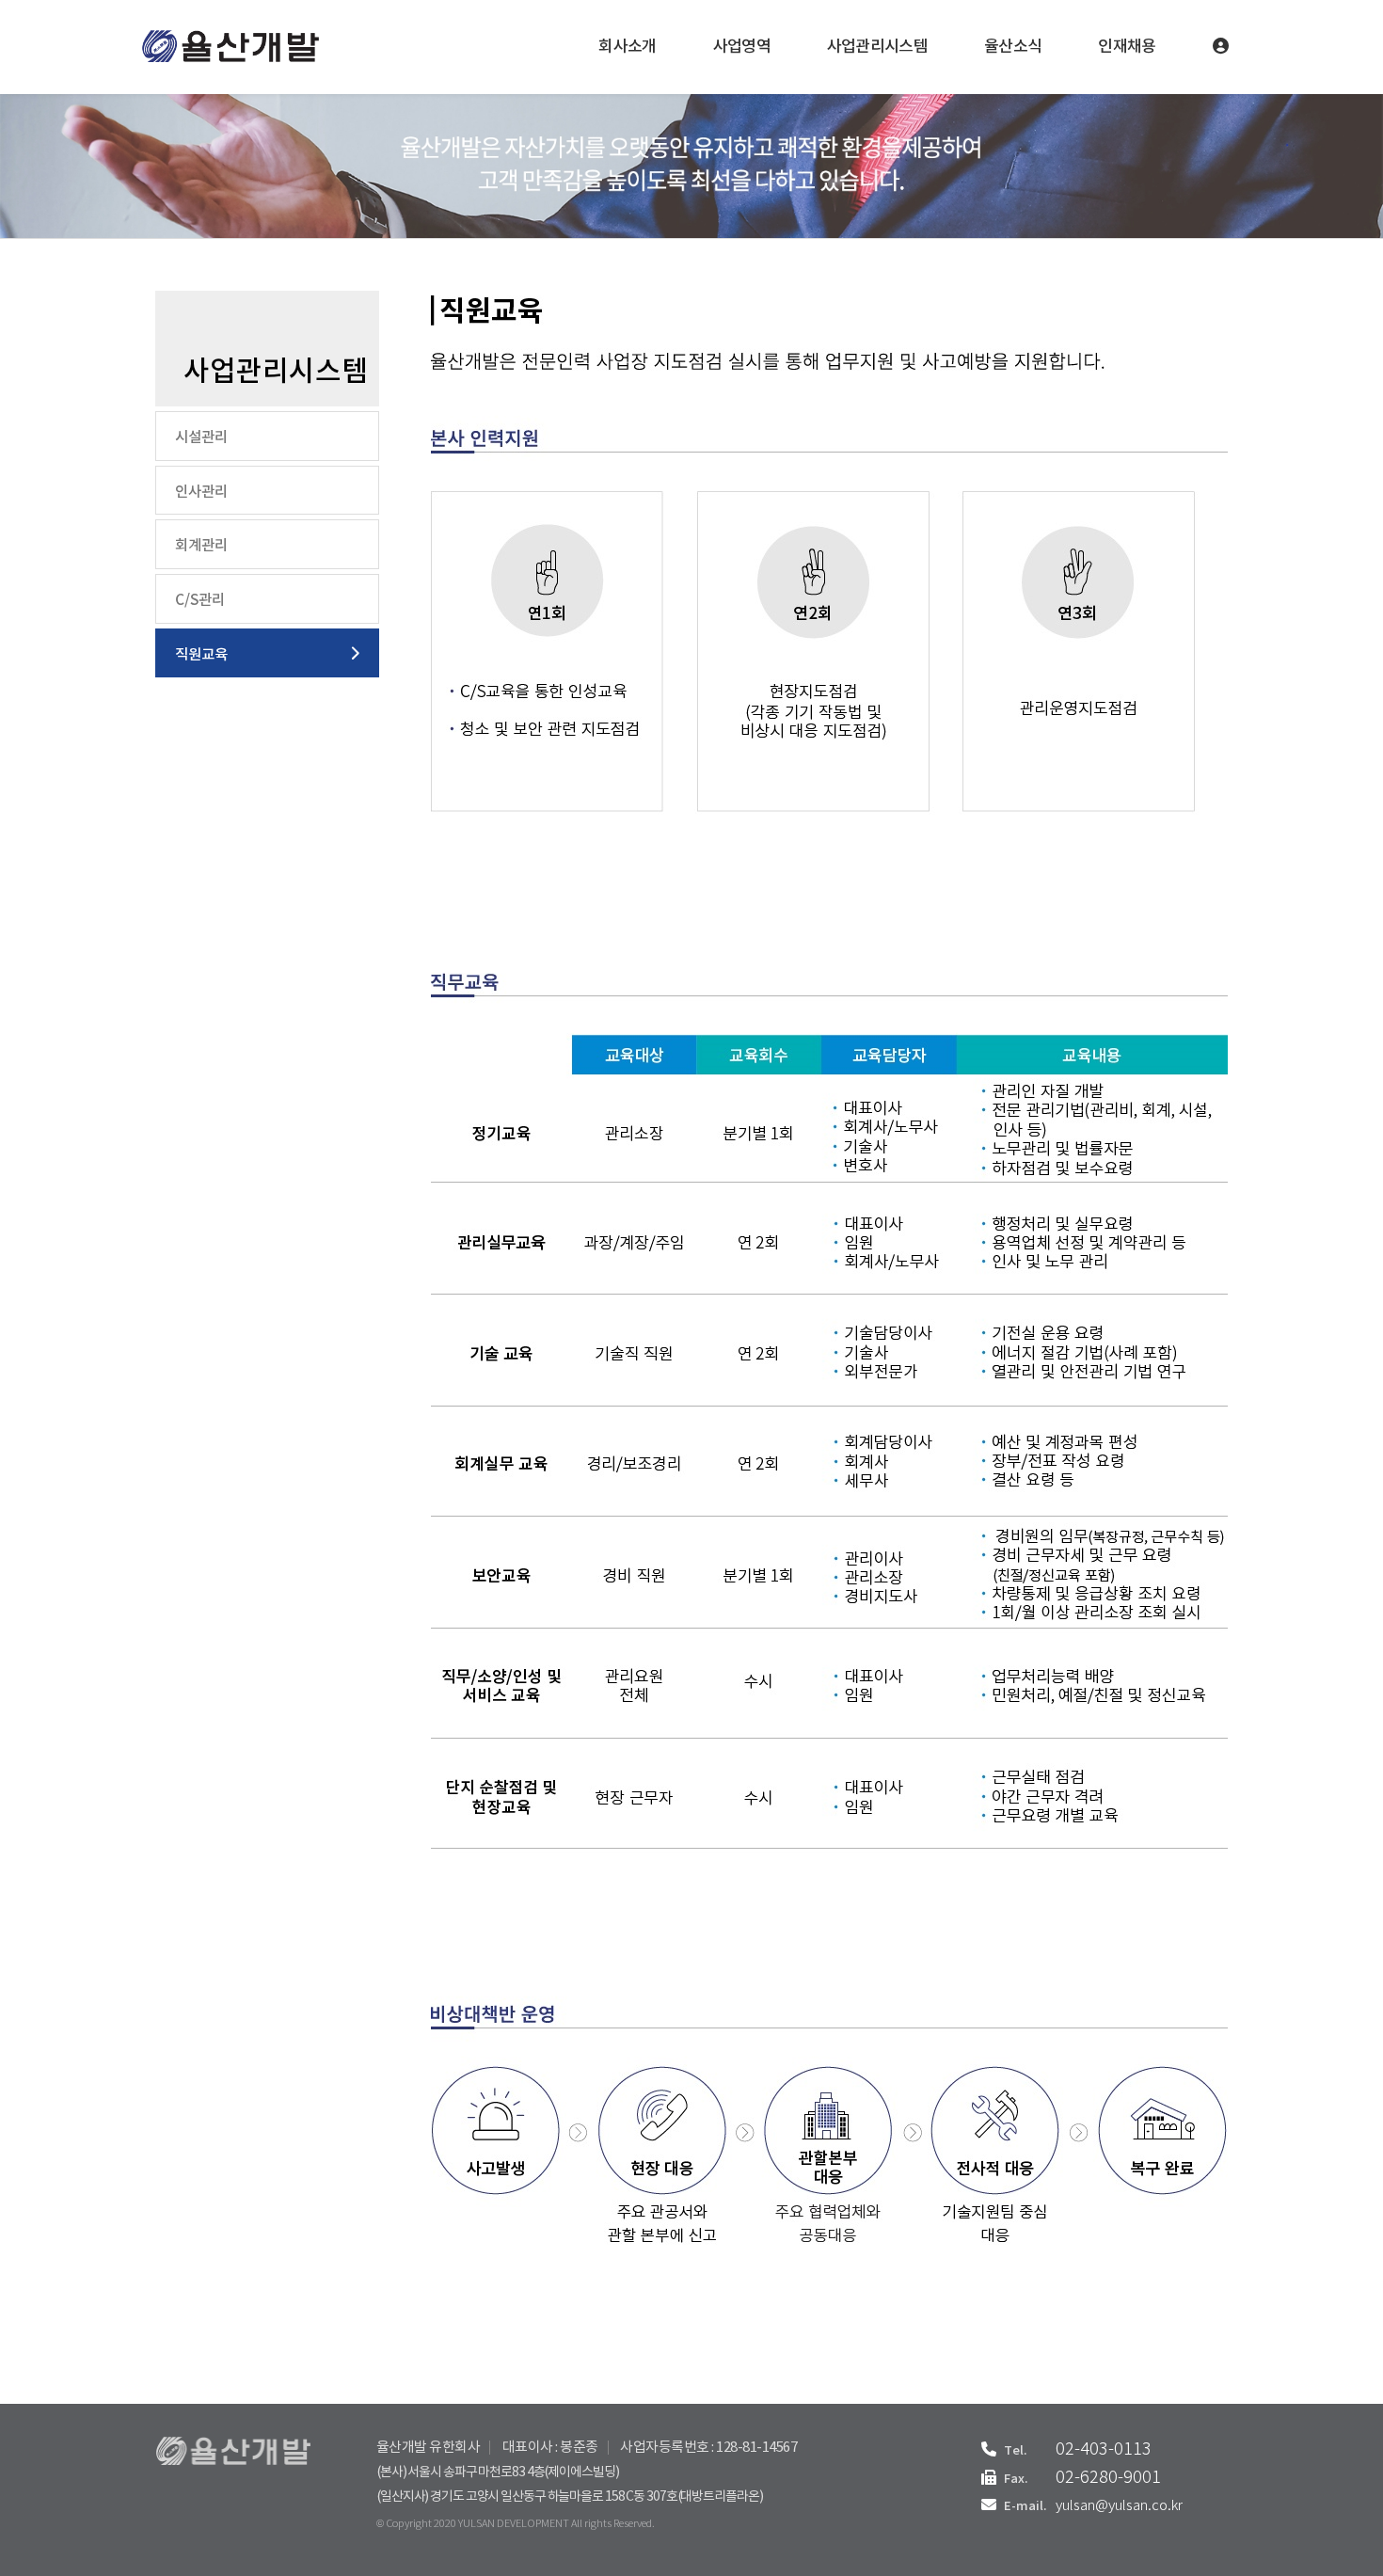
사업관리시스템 (877, 47)
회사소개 (627, 47)
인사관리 (201, 492)
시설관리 (201, 437)
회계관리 (201, 546)
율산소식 (1013, 47)
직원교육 (201, 655)
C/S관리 (200, 600)
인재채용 (1127, 47)
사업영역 (742, 47)
